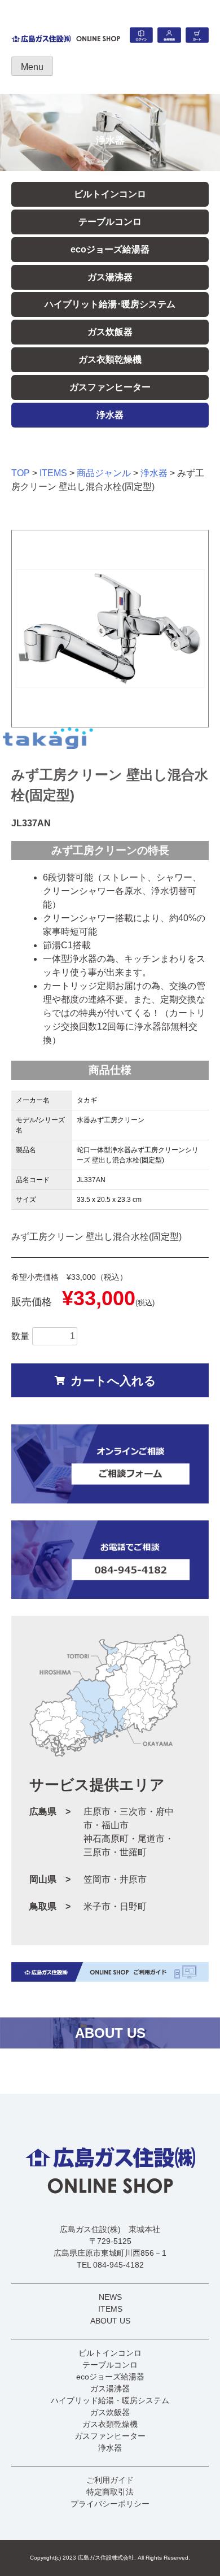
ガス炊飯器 (110, 332)
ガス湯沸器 (110, 277)
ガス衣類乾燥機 (110, 359)
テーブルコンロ (110, 222)
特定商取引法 (110, 2492)
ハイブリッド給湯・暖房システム (110, 2400)
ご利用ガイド (110, 2480)
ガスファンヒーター (110, 387)
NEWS (110, 2297)
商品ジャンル (104, 473)
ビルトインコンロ (110, 194)
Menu (32, 67)
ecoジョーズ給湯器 (110, 249)
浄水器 (110, 415)
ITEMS (53, 473)
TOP (21, 473)
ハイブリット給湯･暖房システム (110, 304)
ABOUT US (110, 2321)
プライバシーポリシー (110, 2504)
